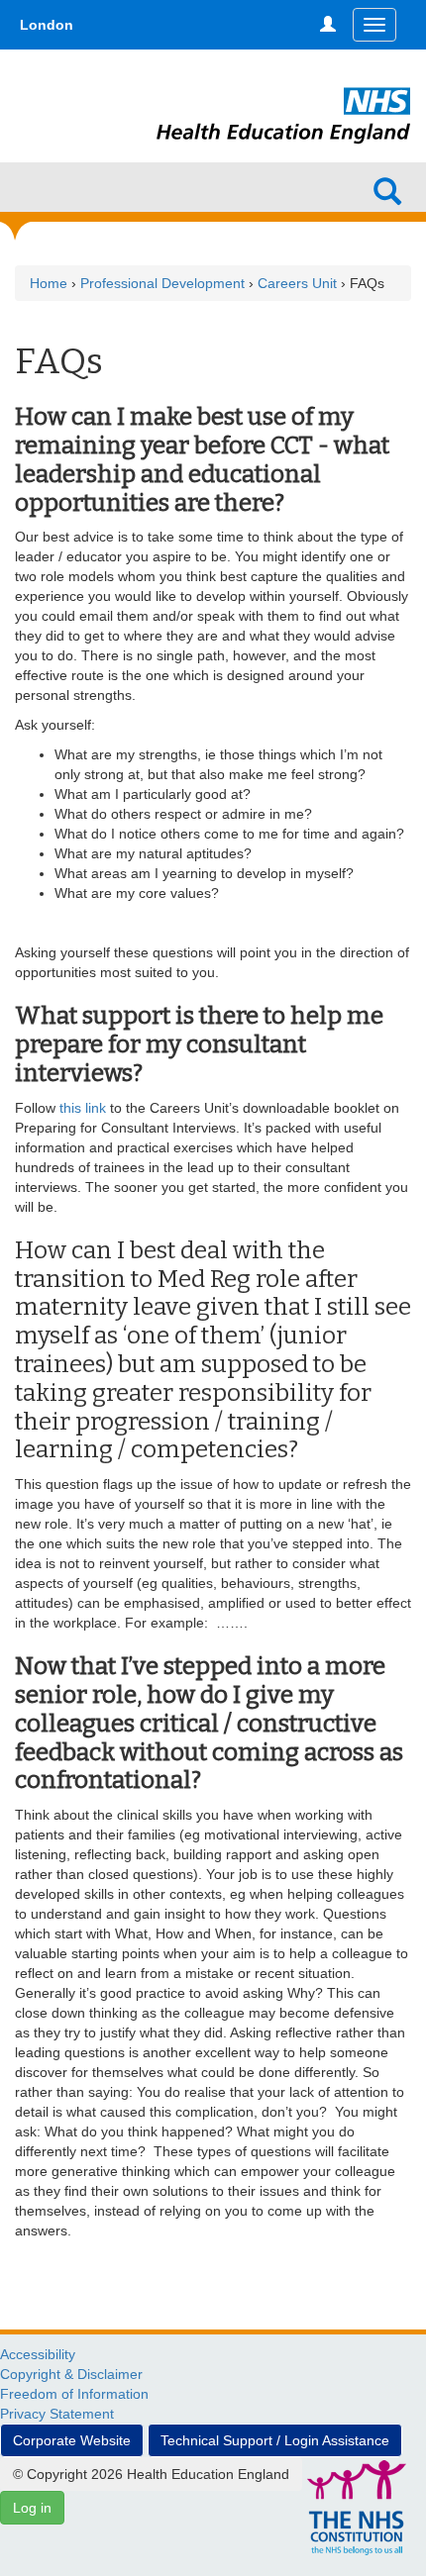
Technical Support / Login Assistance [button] (275, 2440)
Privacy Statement (57, 2414)
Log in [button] (32, 2508)
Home (49, 283)
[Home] (284, 91)
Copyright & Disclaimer (71, 2374)
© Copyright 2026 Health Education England (151, 2474)
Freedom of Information (74, 2394)
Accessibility (38, 2354)
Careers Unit (297, 283)
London (47, 25)
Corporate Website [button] (72, 2440)
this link (83, 1108)
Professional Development (162, 283)
